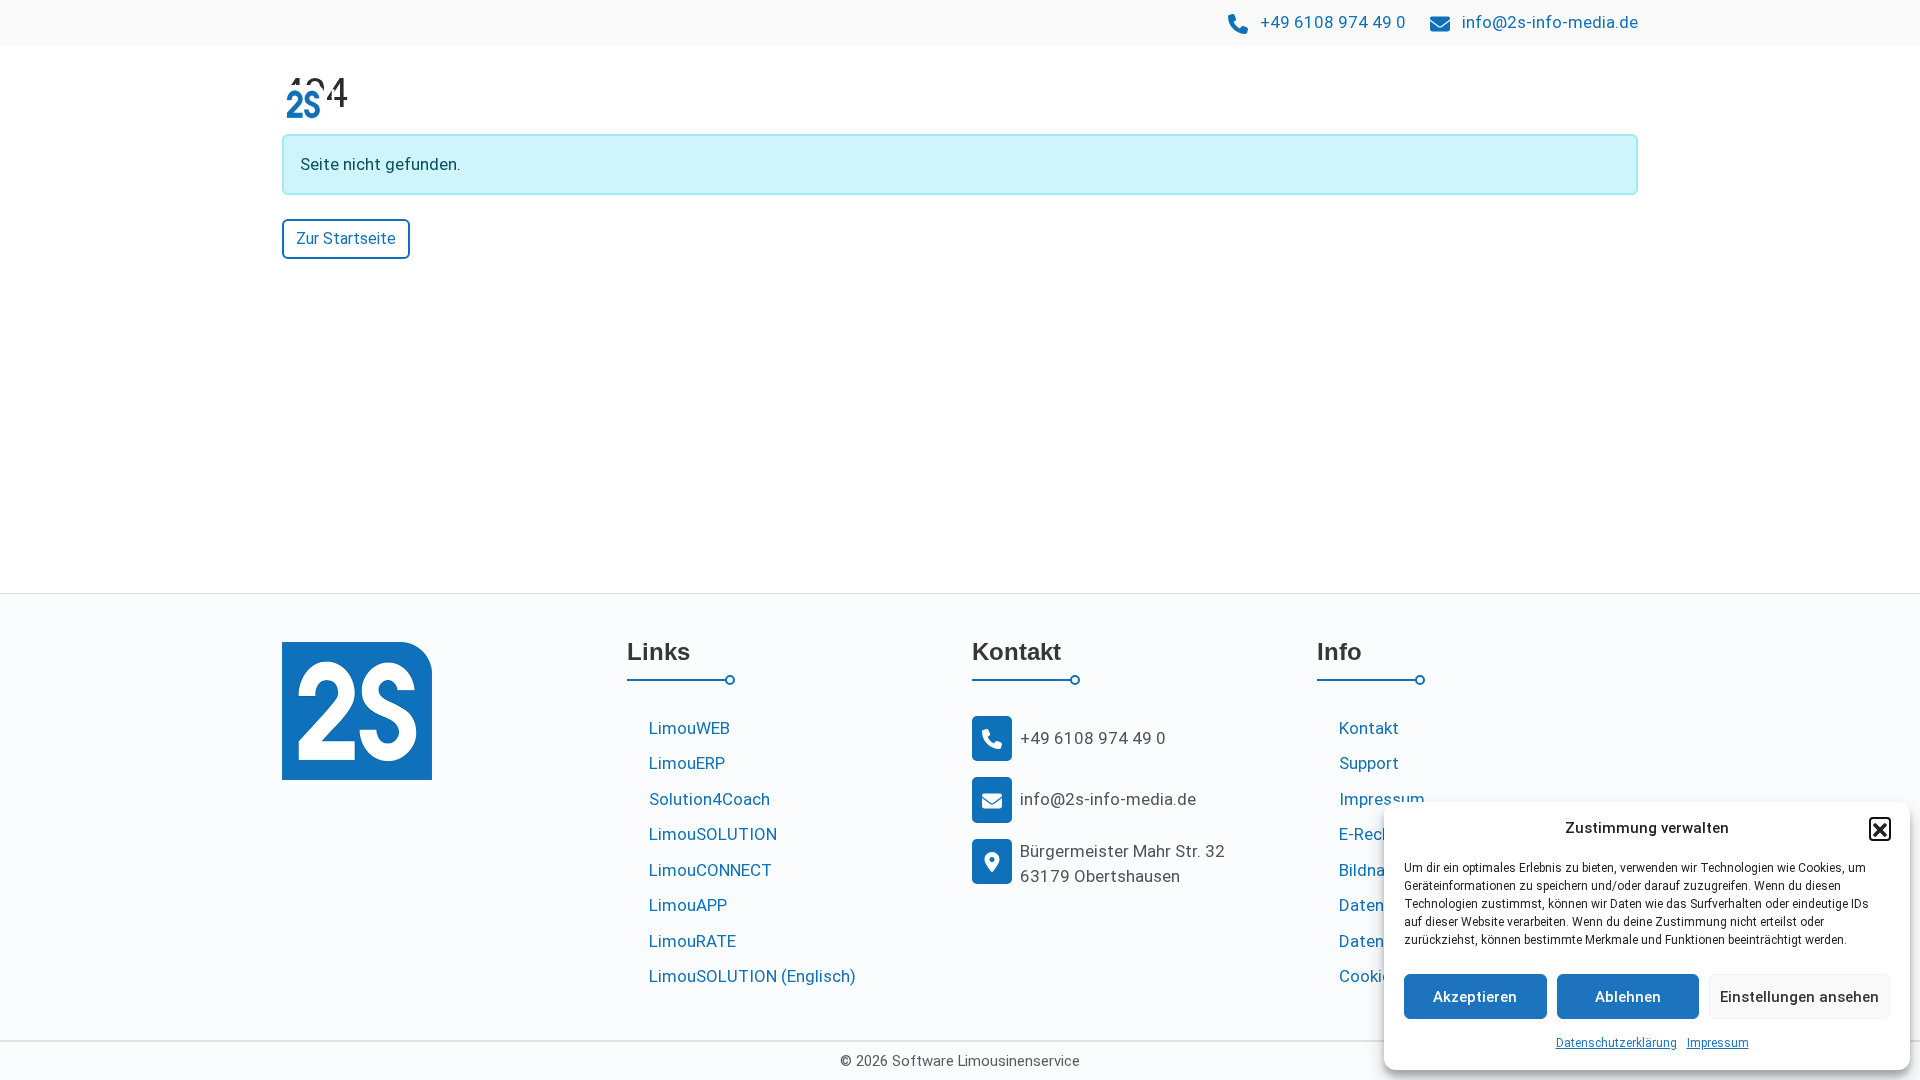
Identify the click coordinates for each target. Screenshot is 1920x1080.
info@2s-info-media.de (1550, 22)
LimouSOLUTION (1109, 103)
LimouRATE (692, 941)
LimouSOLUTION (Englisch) (752, 976)
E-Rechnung (1383, 834)
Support (1520, 103)
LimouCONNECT (710, 870)
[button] (1880, 828)
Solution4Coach (709, 799)
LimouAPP (1333, 103)
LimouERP (987, 103)
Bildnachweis (1388, 870)
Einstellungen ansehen (1799, 997)
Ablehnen (1628, 997)
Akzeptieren (1475, 997)
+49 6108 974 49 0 (1333, 22)
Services (1424, 103)
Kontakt (1600, 103)
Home (906, 103)
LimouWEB (1233, 103)
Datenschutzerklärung (1616, 1043)
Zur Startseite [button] (346, 238)
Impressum (1718, 1043)
